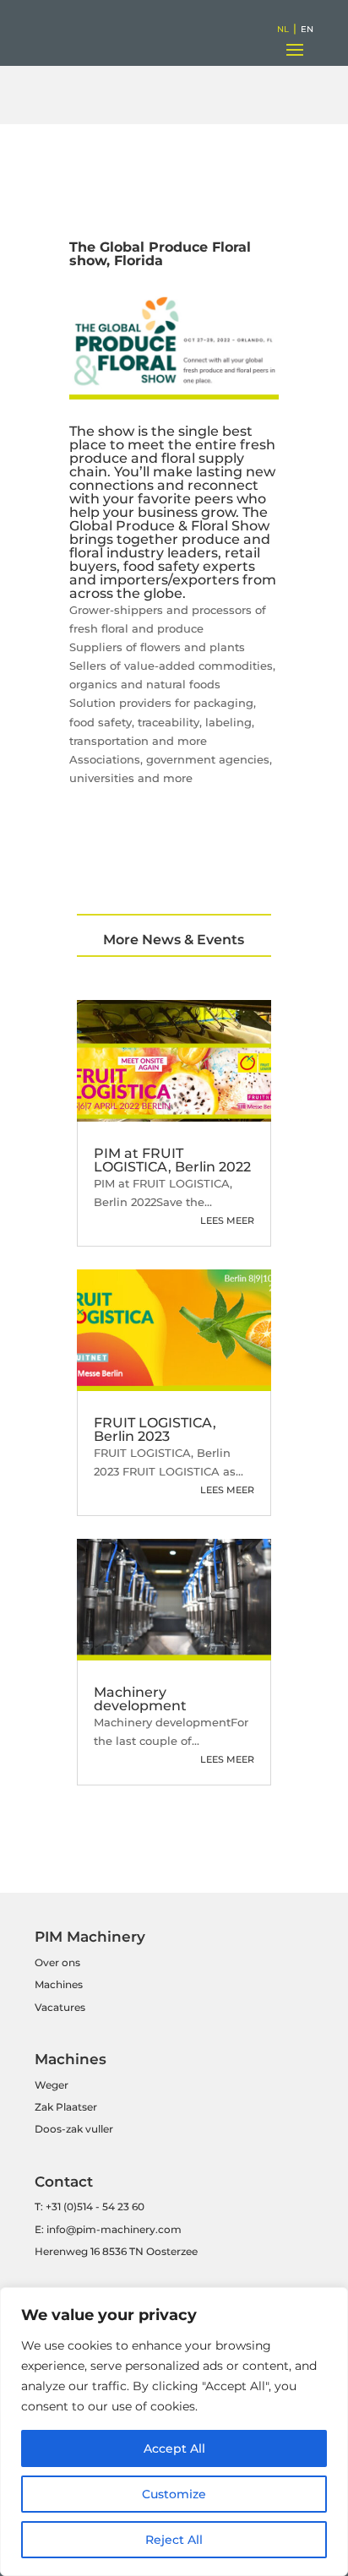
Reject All (174, 2540)
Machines (59, 1984)
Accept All (174, 2448)
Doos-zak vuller (74, 2129)
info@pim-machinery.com (114, 2229)
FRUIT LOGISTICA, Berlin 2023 (155, 1429)
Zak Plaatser (66, 2107)
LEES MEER (227, 1220)
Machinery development (140, 1699)
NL (283, 29)
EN (307, 29)
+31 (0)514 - (73, 2206)
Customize (174, 2494)
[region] (174, 2432)
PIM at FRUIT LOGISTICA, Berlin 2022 (172, 1160)
